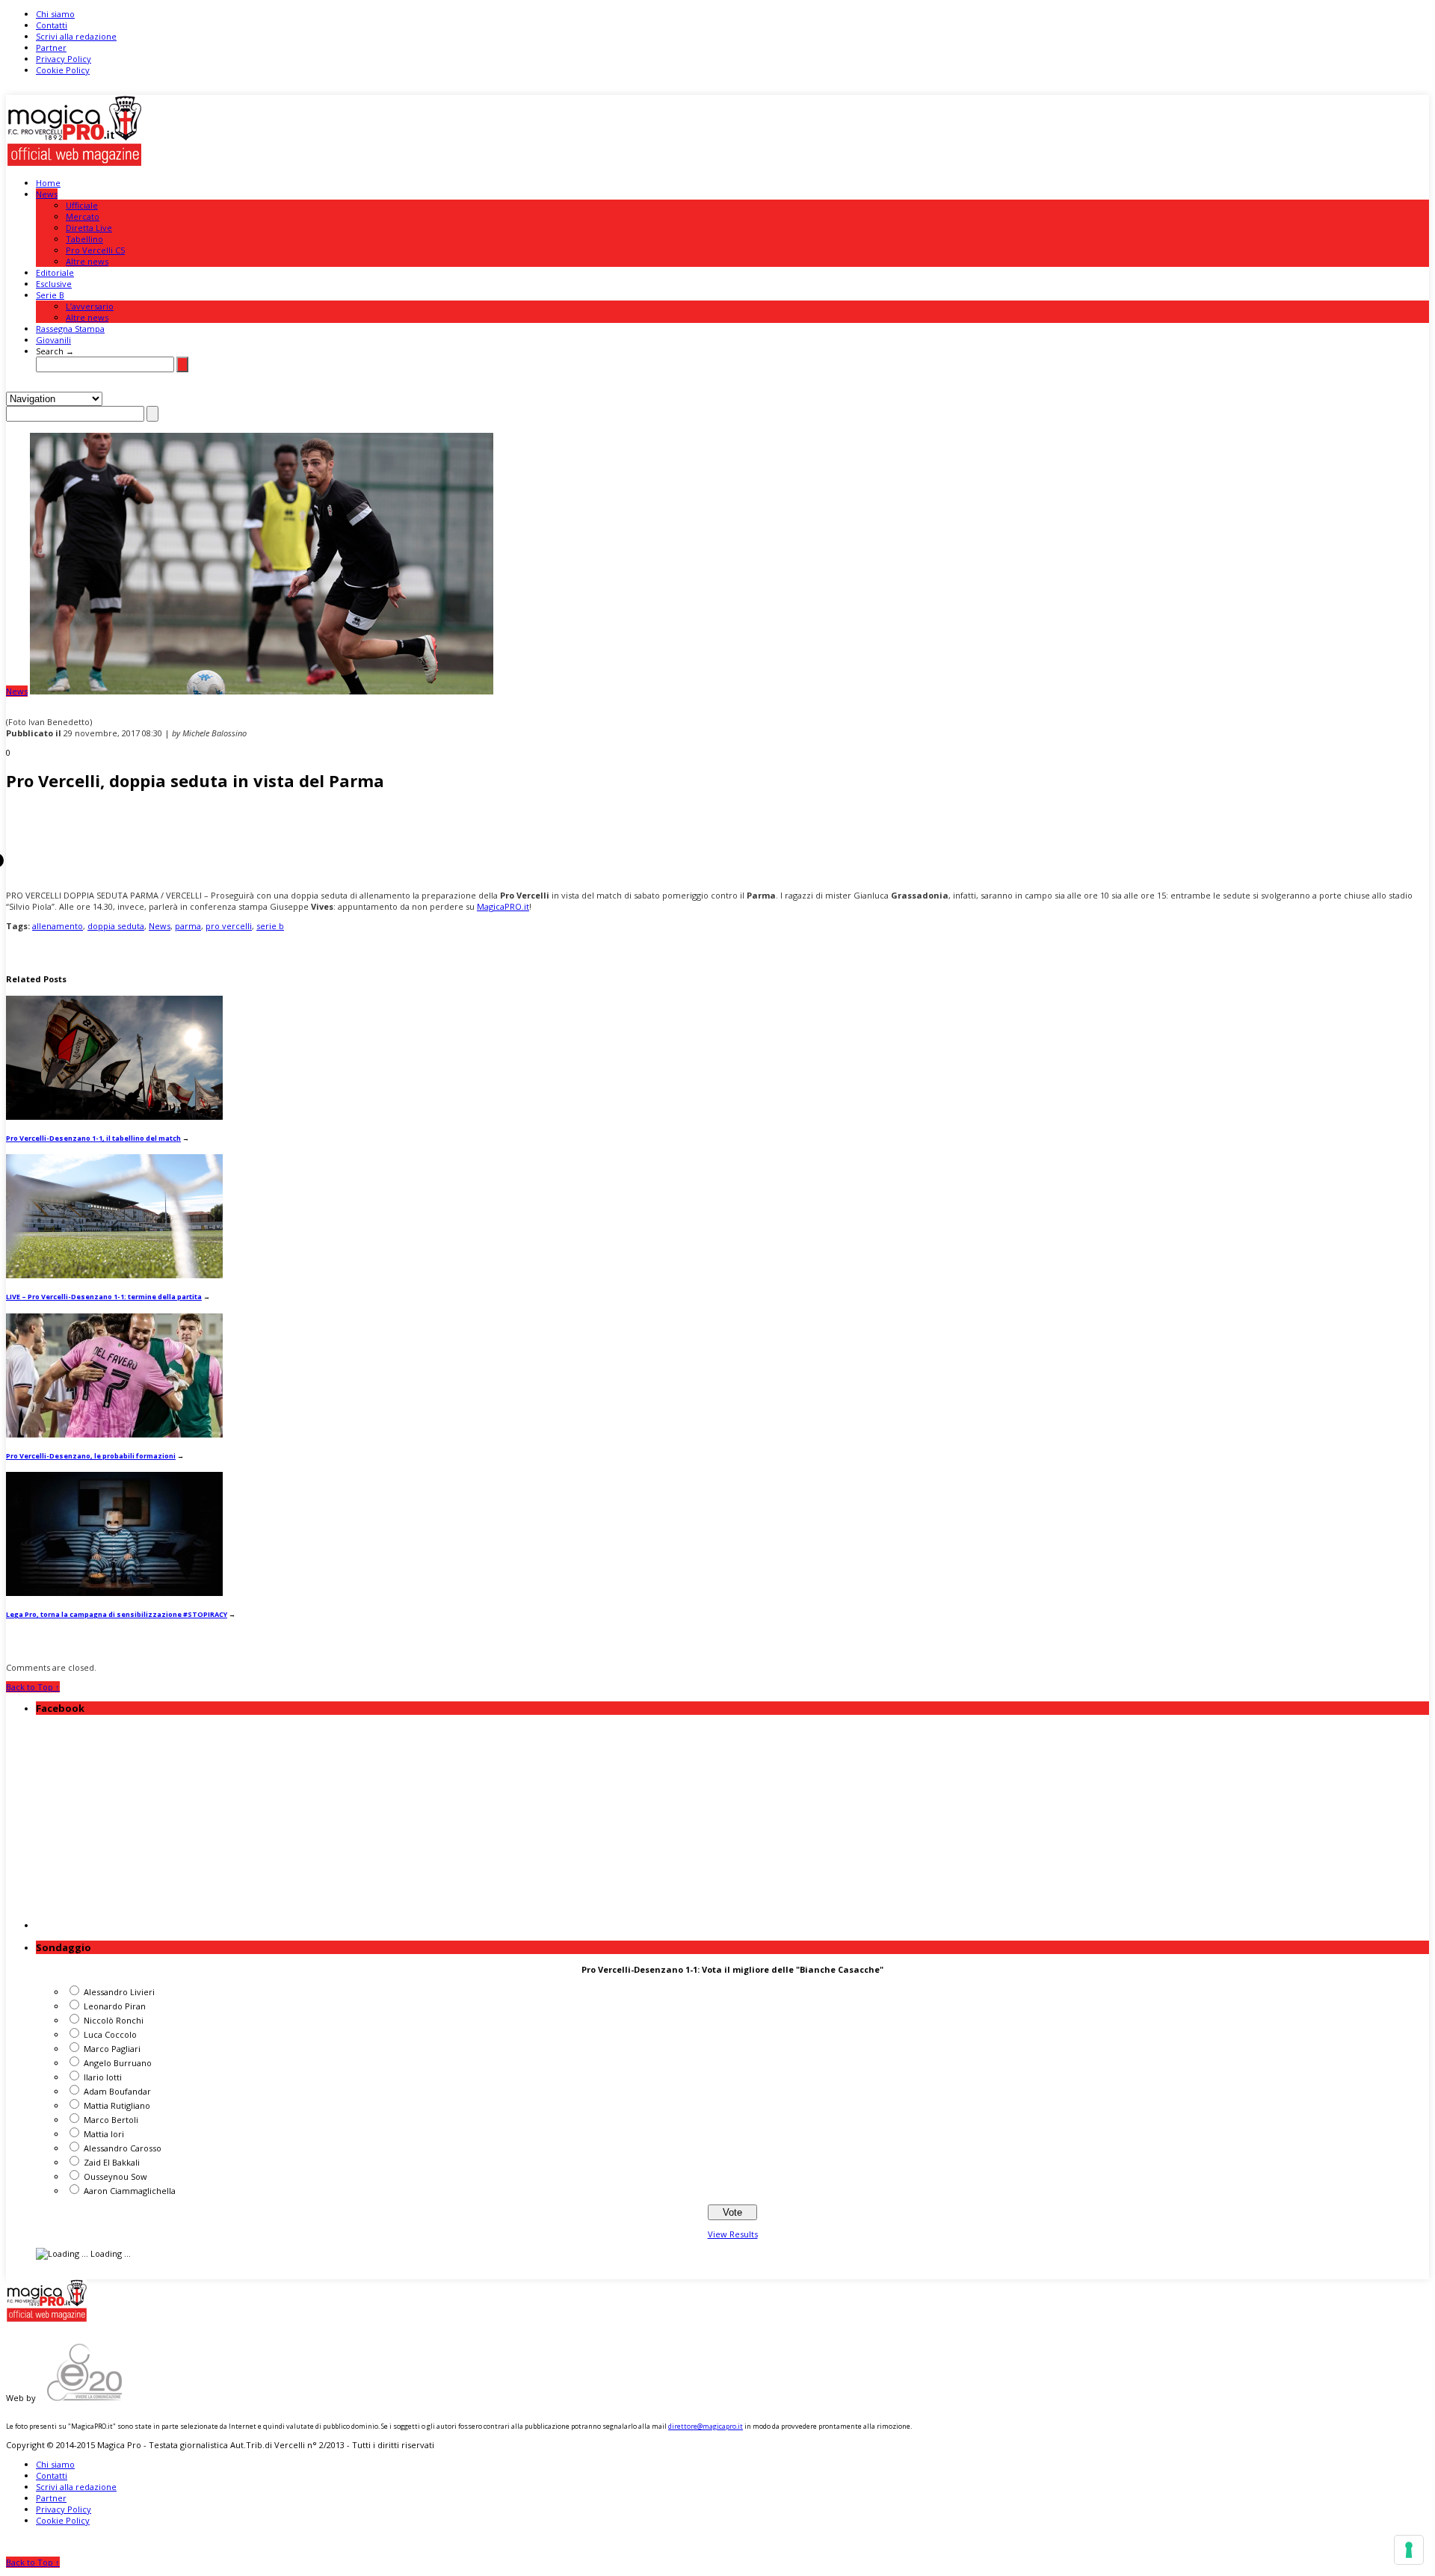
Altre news (87, 261)
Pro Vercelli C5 (95, 250)
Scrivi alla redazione (76, 36)
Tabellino (84, 239)
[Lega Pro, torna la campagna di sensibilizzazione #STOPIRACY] (114, 1593)
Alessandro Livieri (119, 1992)
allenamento (58, 926)
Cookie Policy (63, 70)
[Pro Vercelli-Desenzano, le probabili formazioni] (114, 1434)
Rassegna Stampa (70, 329)
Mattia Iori (104, 2134)
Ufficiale (82, 205)
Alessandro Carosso (123, 2148)
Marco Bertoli (111, 2120)
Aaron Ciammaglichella (130, 2191)
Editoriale (55, 272)
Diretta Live (89, 228)
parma (188, 926)
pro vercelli (229, 926)
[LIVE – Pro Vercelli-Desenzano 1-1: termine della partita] (114, 1275)
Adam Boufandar (117, 2091)
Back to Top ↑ (33, 1687)
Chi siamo (55, 14)
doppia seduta (116, 926)
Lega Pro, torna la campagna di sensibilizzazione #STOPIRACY (117, 1614)
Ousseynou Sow (115, 2176)
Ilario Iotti (103, 2077)
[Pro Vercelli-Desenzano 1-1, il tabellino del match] (114, 1116)
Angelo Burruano (118, 2063)
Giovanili (53, 340)
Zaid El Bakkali (112, 2162)
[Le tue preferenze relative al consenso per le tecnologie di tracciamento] (1409, 2550)
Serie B (50, 295)
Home (48, 183)
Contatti (52, 25)
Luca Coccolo (110, 2034)
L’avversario (90, 306)
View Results (733, 2234)
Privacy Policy (64, 59)
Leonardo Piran (115, 2006)
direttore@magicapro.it (706, 2426)
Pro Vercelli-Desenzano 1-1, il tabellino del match (93, 1138)
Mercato (83, 216)
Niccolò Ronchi (114, 2020)
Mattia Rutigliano (117, 2105)
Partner (51, 47)
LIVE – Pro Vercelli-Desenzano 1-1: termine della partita (104, 1297)
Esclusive (54, 284)
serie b (270, 926)
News (47, 194)
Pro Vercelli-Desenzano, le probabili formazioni (91, 1456)
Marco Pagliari (112, 2049)
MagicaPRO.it (503, 906)
